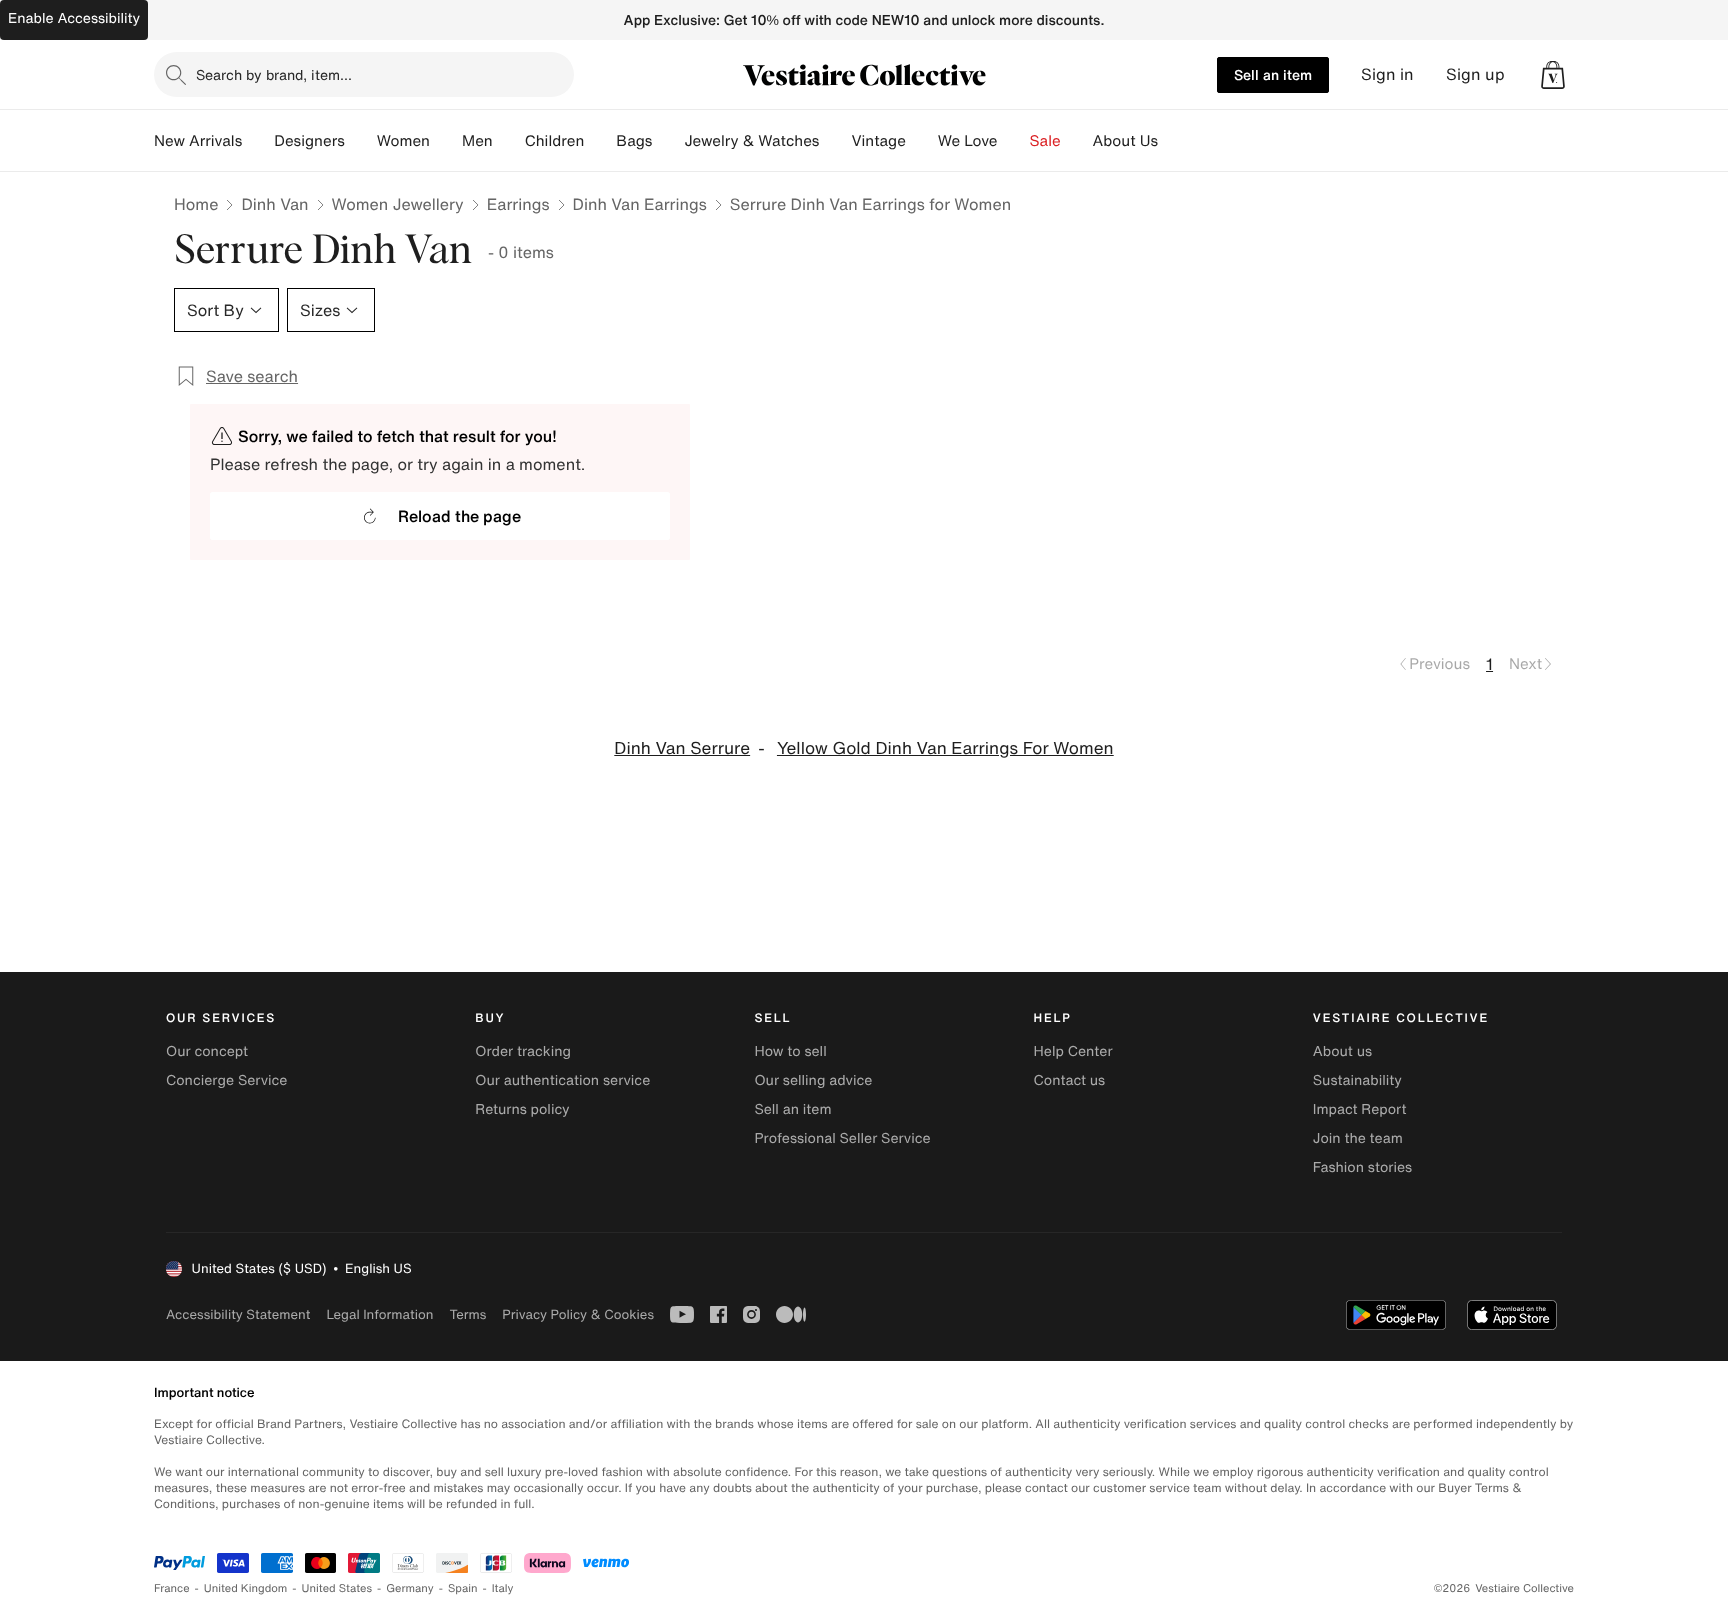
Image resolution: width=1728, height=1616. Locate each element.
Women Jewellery (398, 204)
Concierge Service (226, 1080)
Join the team (1358, 1138)
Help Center (1073, 1051)
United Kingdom (246, 1588)
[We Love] (1014, 141)
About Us (1125, 141)
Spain (463, 1588)
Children (555, 141)
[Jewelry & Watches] (835, 141)
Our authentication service (562, 1080)
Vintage (878, 141)
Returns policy (522, 1109)
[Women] (446, 141)
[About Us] (1174, 141)
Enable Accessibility (74, 18)
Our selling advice (813, 1080)
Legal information (379, 1314)
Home (196, 204)
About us (1342, 1051)
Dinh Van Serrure (682, 748)
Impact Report (1360, 1109)
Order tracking (523, 1051)
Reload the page (459, 516)
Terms (467, 1314)
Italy (503, 1588)
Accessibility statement (238, 1314)
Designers (309, 141)
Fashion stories (1362, 1167)
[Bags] (668, 141)
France (172, 1588)
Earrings (518, 204)
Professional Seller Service (842, 1138)
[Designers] (361, 141)
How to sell (790, 1051)
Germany (410, 1588)
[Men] (509, 141)
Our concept (207, 1051)
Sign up (1475, 74)
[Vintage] (922, 141)
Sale (1045, 141)
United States (337, 1588)
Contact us (1070, 1080)
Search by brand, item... (274, 74)
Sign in (1387, 74)
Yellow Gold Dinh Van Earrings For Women (945, 748)
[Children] (600, 141)
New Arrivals (198, 141)
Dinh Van (274, 204)
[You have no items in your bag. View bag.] (1553, 75)
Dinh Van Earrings (640, 204)
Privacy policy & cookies (578, 1314)
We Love (968, 141)
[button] (1553, 75)
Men (477, 141)
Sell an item (1273, 74)
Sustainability (1357, 1080)
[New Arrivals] (258, 141)
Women (403, 141)
